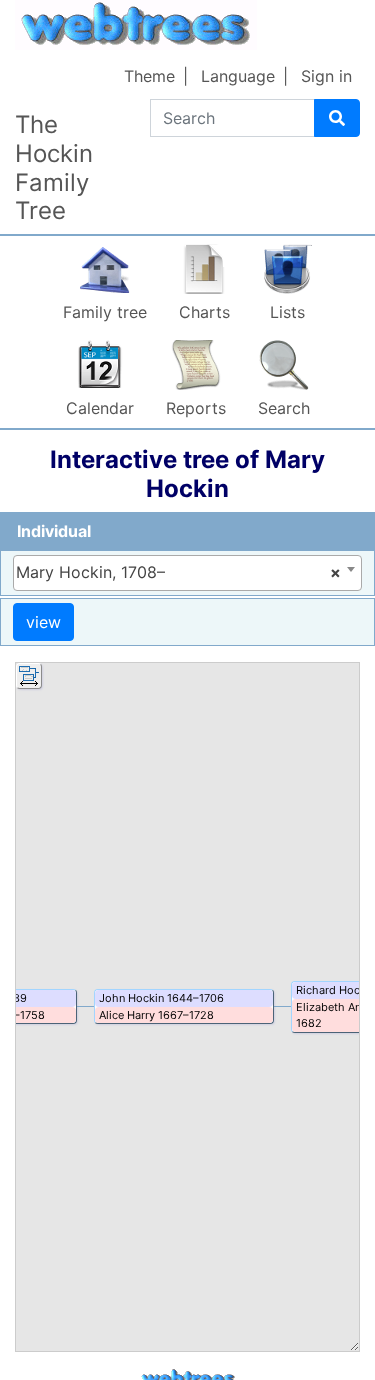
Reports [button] (196, 408)
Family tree (105, 312)
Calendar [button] (100, 408)
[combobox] (187, 573)
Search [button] (284, 408)
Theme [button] (149, 76)
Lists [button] (287, 312)
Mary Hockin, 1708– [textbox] (178, 572)
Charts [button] (204, 312)
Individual (54, 531)
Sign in (326, 76)
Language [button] (238, 76)
